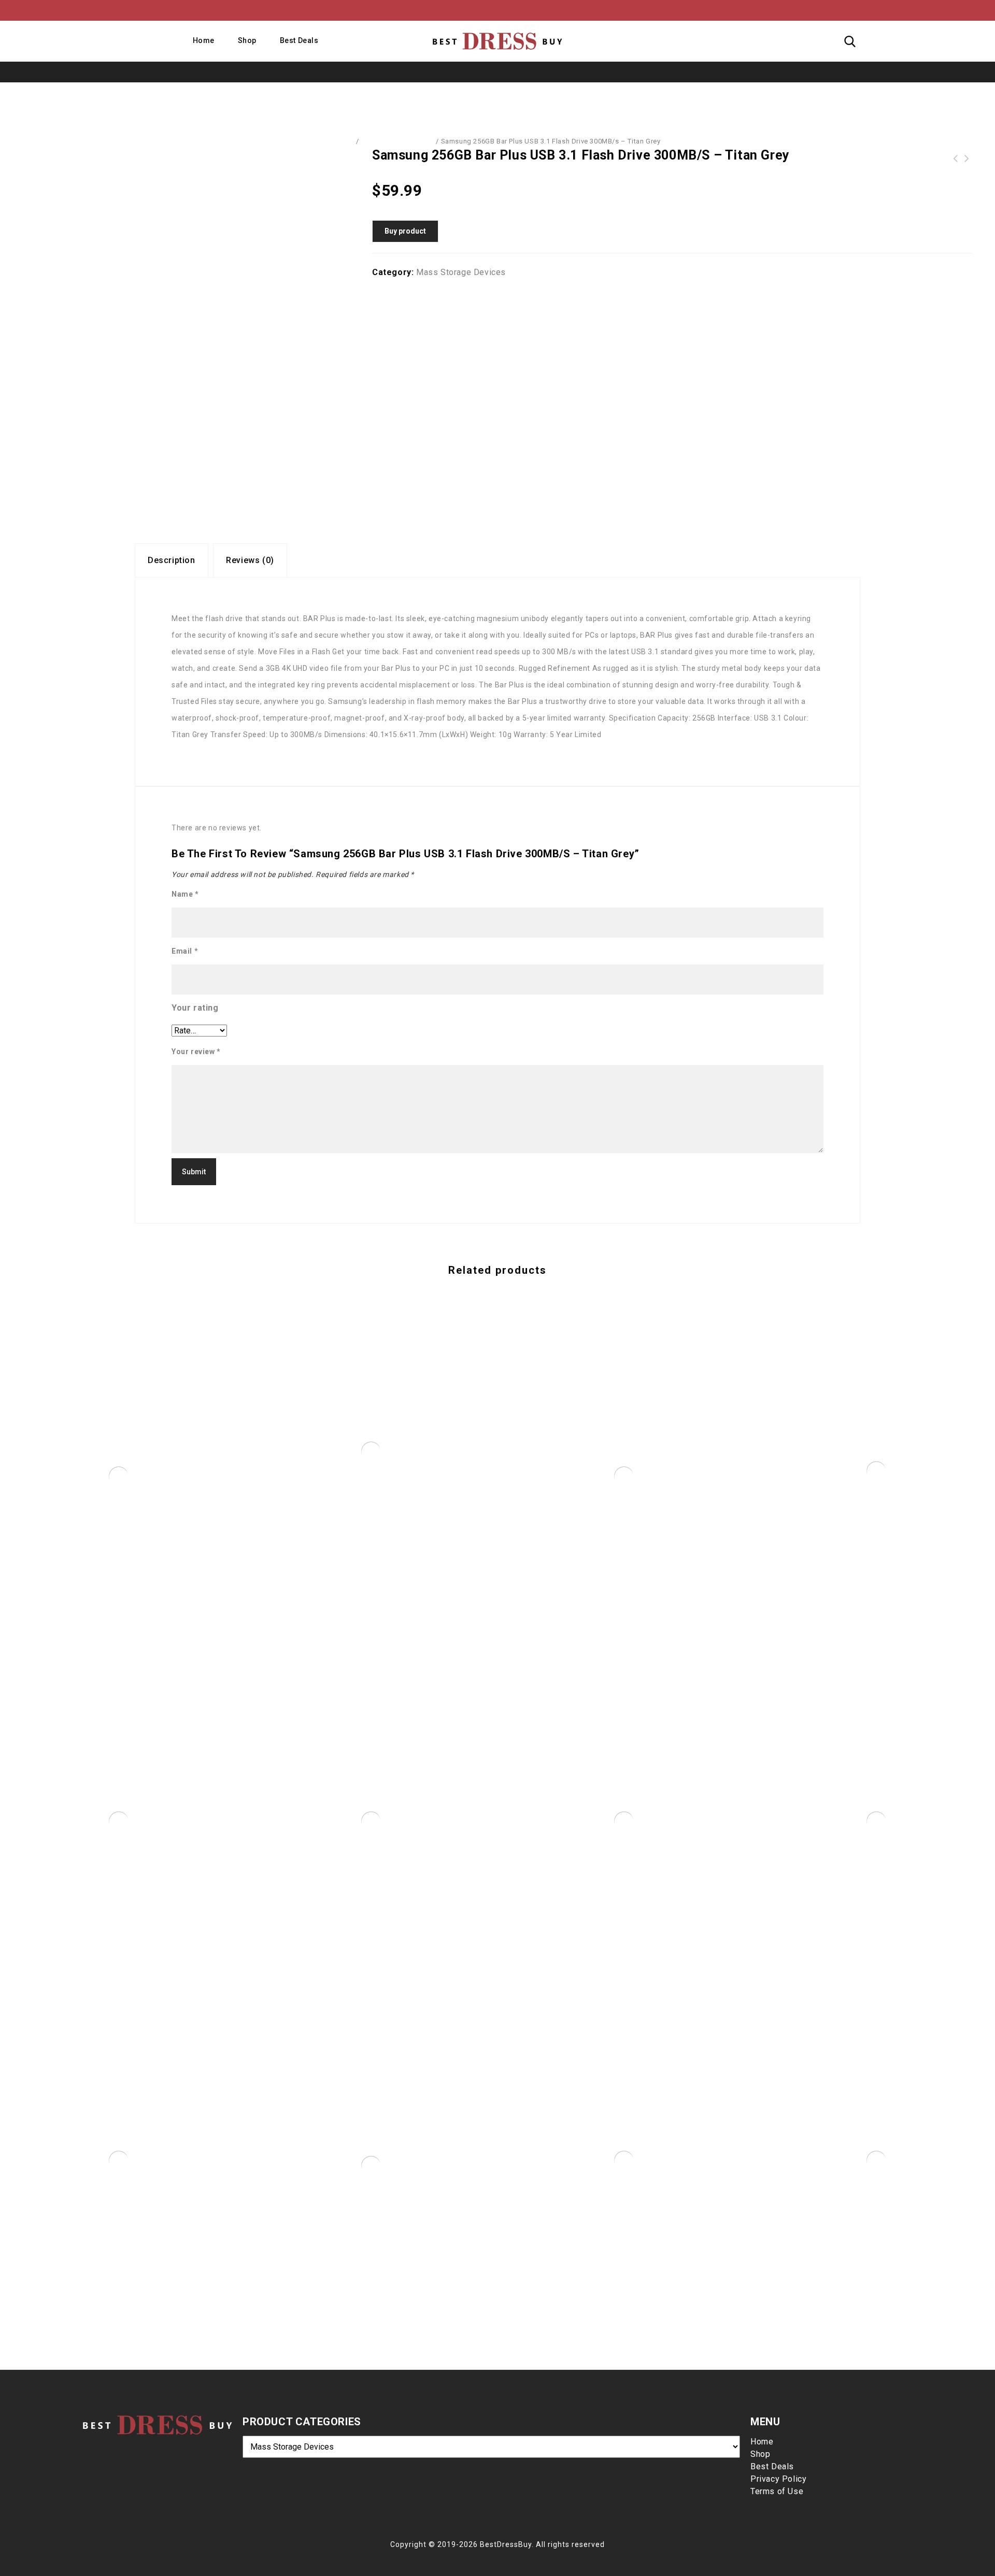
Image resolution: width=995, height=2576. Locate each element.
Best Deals (299, 40)
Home (204, 40)
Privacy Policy (778, 2479)
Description (172, 560)
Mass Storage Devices (397, 141)
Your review (196, 1052)
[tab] (172, 560)
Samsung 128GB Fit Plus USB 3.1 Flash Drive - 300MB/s (967, 159)
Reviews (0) (250, 560)
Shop (247, 40)
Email (185, 951)
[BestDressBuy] (497, 41)
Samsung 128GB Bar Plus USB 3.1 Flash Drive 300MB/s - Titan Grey (956, 159)
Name (185, 894)
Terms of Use (777, 2491)
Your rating (195, 1008)
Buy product (405, 231)
